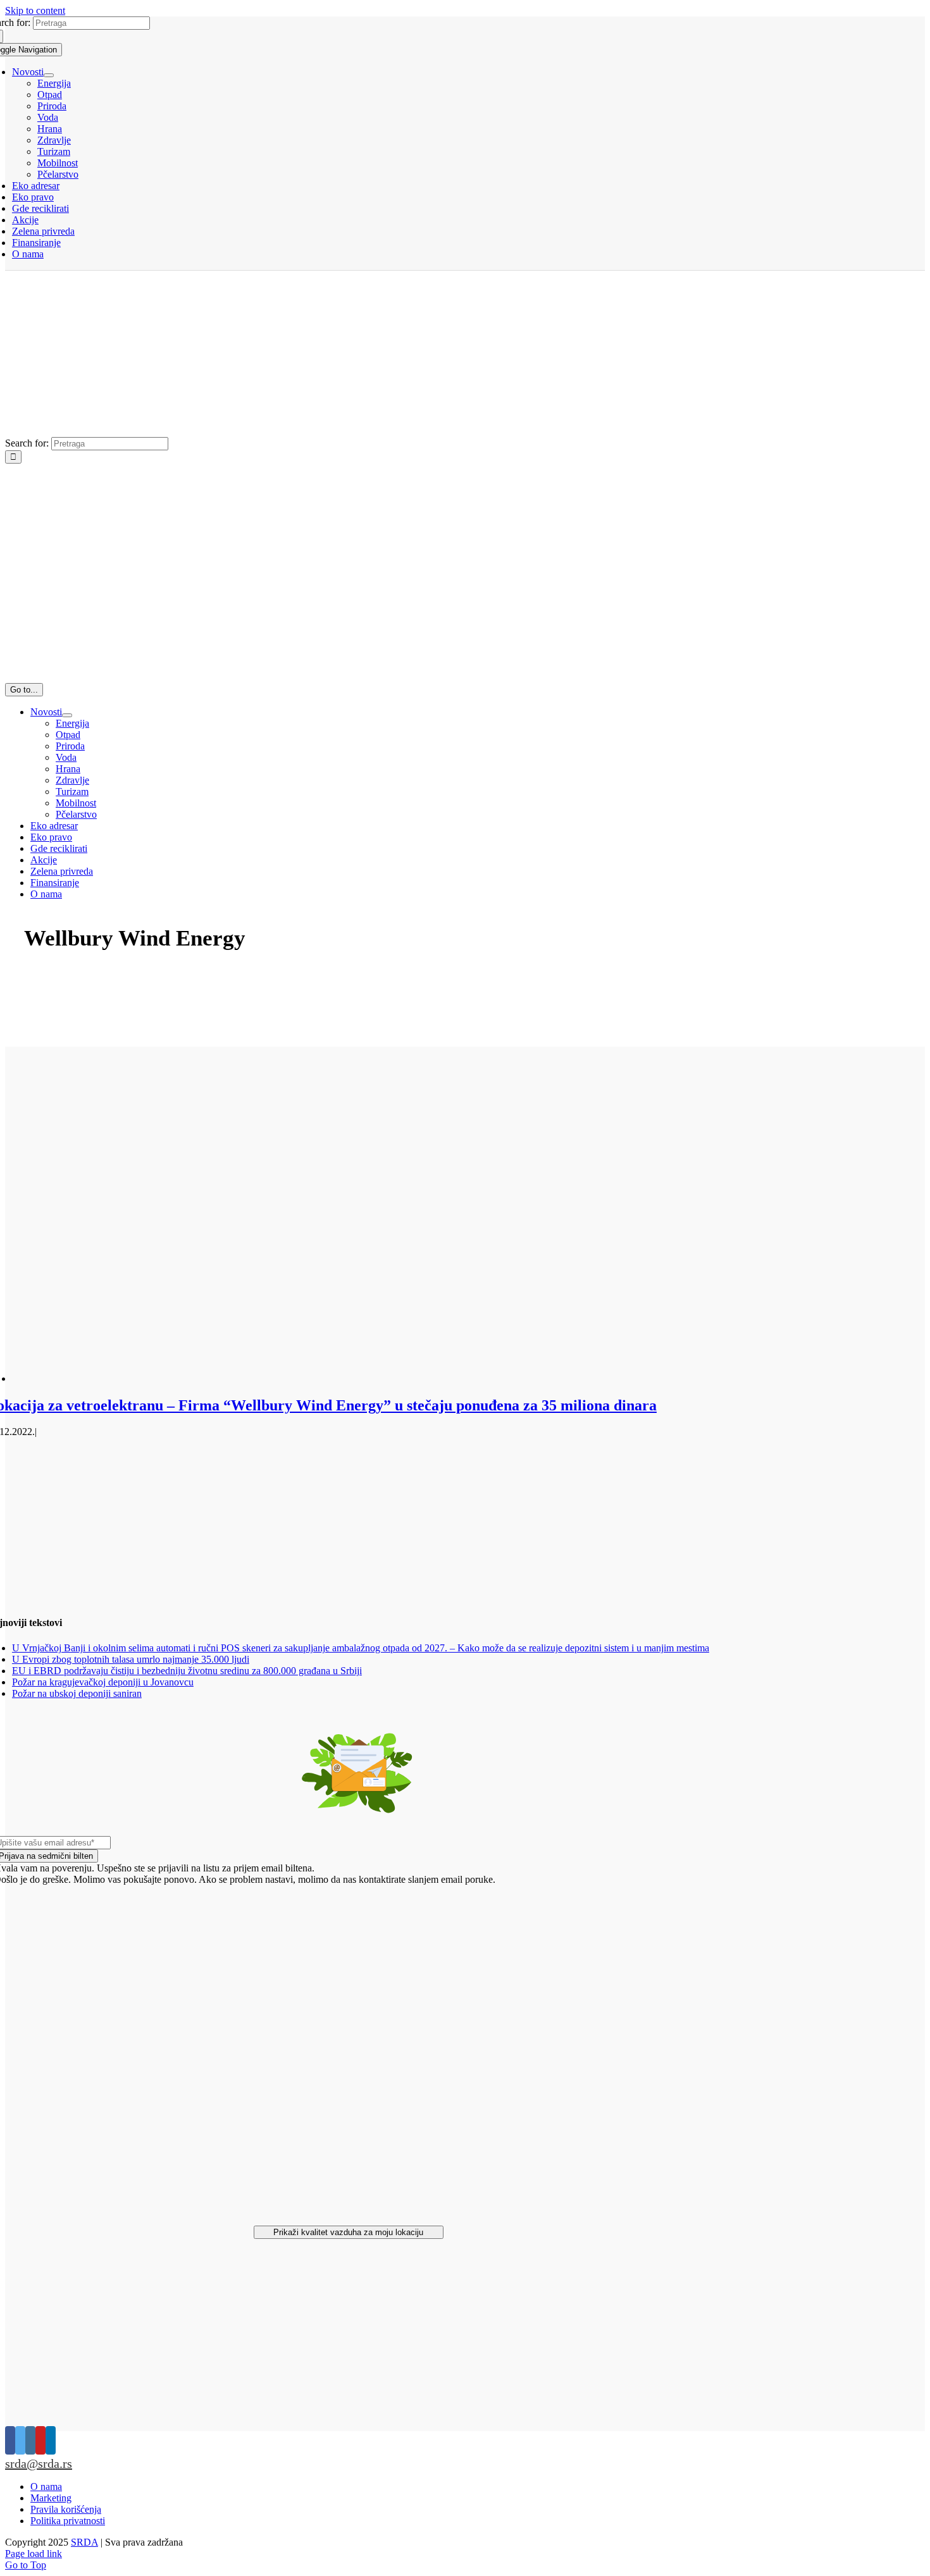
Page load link (34, 2554)
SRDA (84, 2542)
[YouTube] (40, 2440)
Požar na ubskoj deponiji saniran (77, 1693)
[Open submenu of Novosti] (49, 75)
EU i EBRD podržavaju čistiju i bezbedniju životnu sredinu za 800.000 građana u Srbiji (187, 1671)
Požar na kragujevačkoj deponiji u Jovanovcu (103, 1682)
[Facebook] (10, 2440)
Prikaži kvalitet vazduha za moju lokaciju (348, 2232)
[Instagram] (30, 2440)
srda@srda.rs (39, 2463)
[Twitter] (20, 2440)
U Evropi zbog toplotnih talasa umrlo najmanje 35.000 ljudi (131, 1659)
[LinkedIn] (51, 2440)
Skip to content (35, 10)
